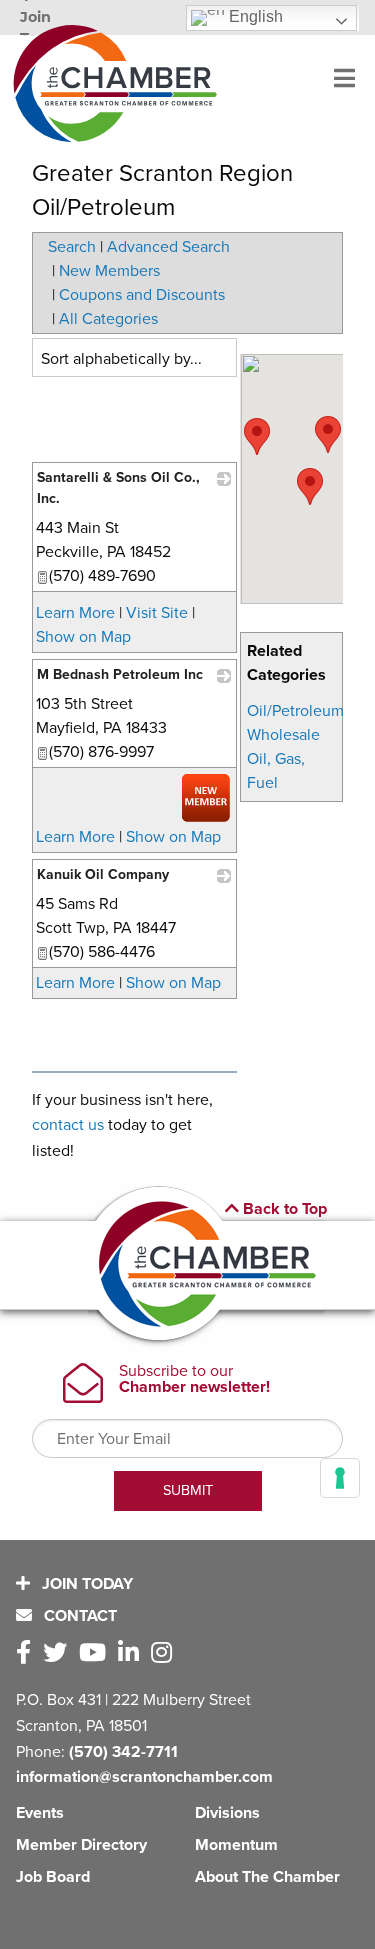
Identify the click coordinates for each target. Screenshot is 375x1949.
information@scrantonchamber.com (144, 1777)
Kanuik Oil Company (103, 874)
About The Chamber (267, 1877)
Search (72, 247)
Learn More (75, 613)
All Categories (108, 319)
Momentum (236, 1845)
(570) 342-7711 (123, 1752)
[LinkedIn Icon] (132, 1653)
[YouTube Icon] (96, 1653)
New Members (109, 271)
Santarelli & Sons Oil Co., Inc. (118, 488)
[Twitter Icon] (59, 1653)
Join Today (85, 1584)
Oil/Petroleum (295, 711)
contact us (68, 1125)
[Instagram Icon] (165, 1653)
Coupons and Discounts (142, 295)
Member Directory (81, 1845)
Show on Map (83, 637)
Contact (78, 1616)
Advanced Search (168, 247)
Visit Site (157, 613)
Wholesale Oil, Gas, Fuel (283, 759)
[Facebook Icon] (27, 1653)
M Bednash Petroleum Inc (120, 674)
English (254, 16)
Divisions (227, 1813)
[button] (310, 486)
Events (40, 1813)
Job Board (53, 1877)
